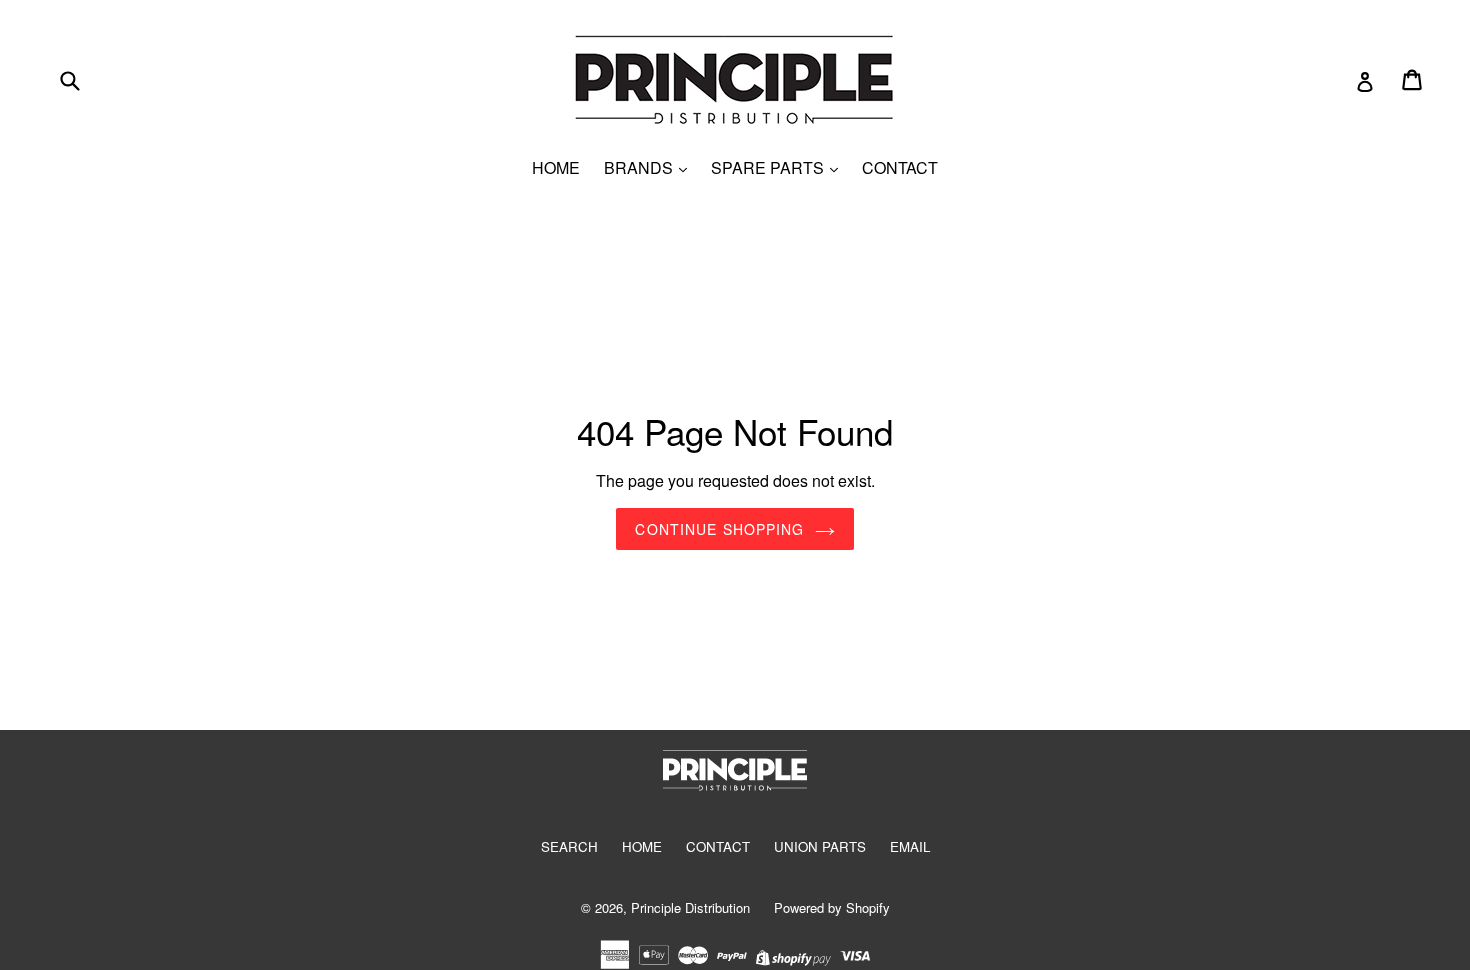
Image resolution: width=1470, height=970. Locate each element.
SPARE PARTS (769, 167)
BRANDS (640, 167)
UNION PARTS (820, 846)
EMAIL (910, 846)
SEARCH (569, 846)
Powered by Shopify (832, 907)
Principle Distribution (690, 907)
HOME (556, 167)
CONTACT (900, 167)
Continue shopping (719, 529)
